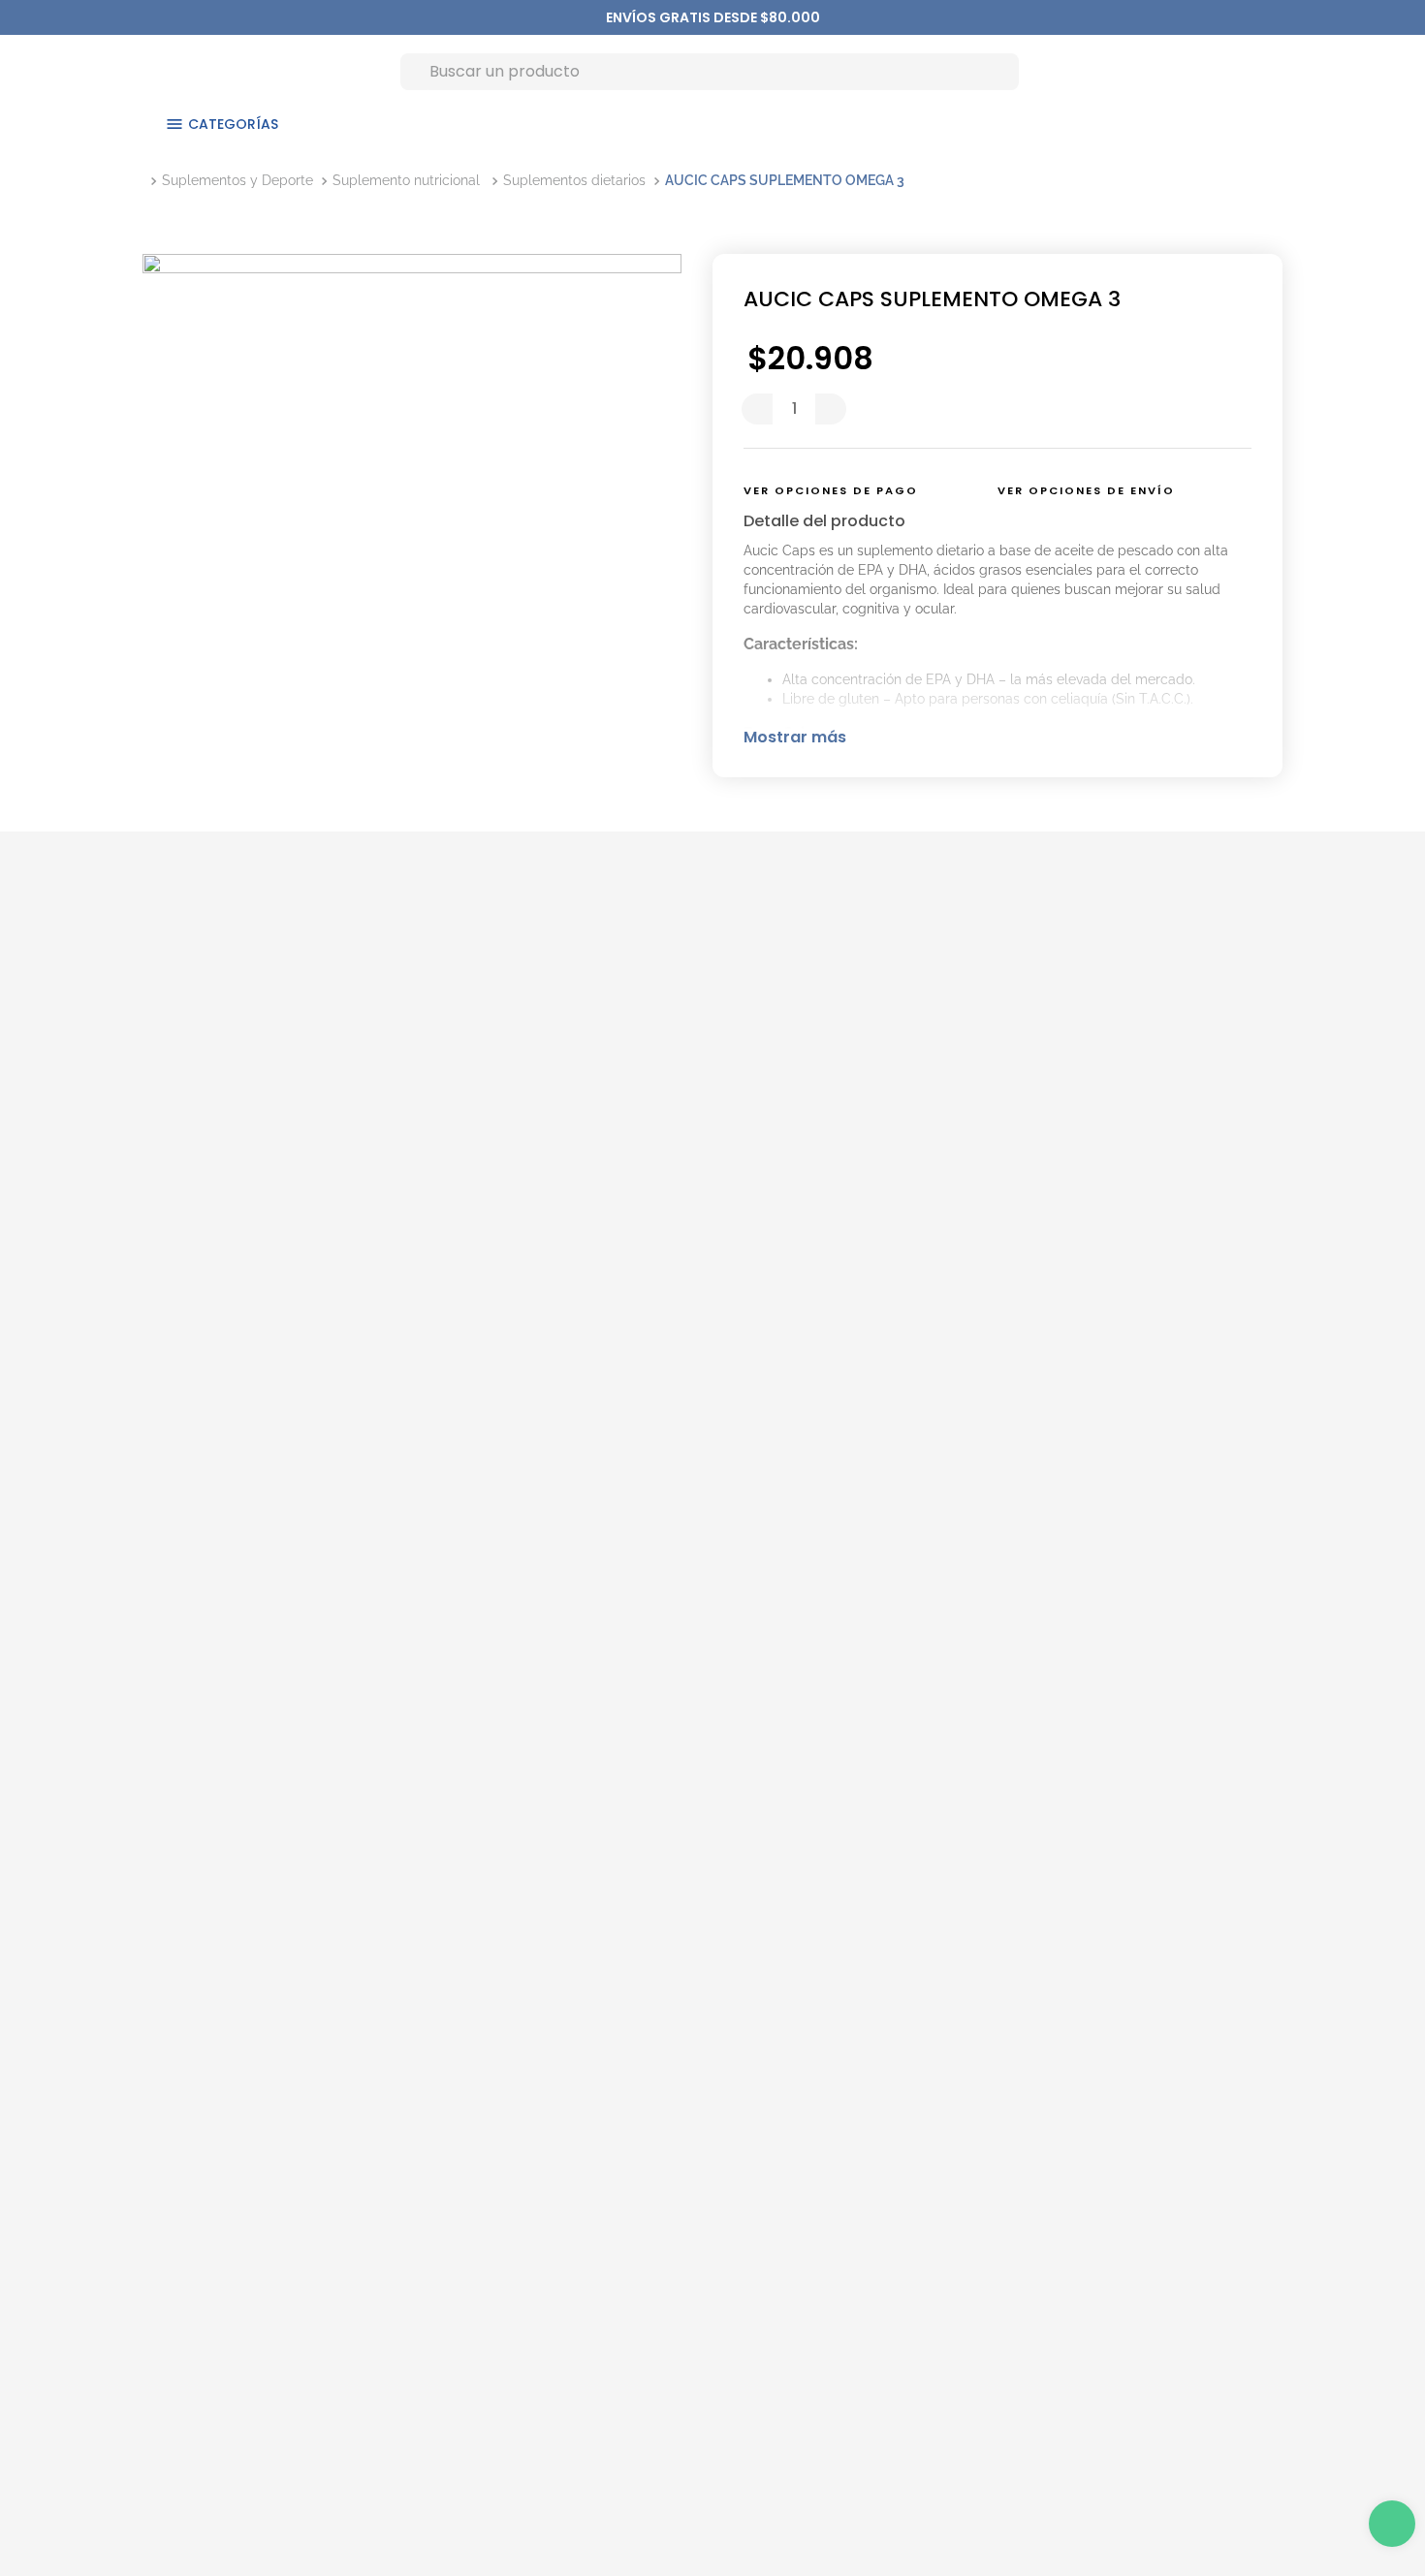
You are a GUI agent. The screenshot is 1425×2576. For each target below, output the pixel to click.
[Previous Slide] (616, 17)
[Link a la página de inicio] (146, 180)
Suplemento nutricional (406, 180)
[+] (831, 409)
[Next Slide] (810, 17)
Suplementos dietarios (574, 180)
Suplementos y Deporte (237, 180)
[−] (757, 409)
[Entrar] (1224, 71)
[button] (855, 491)
